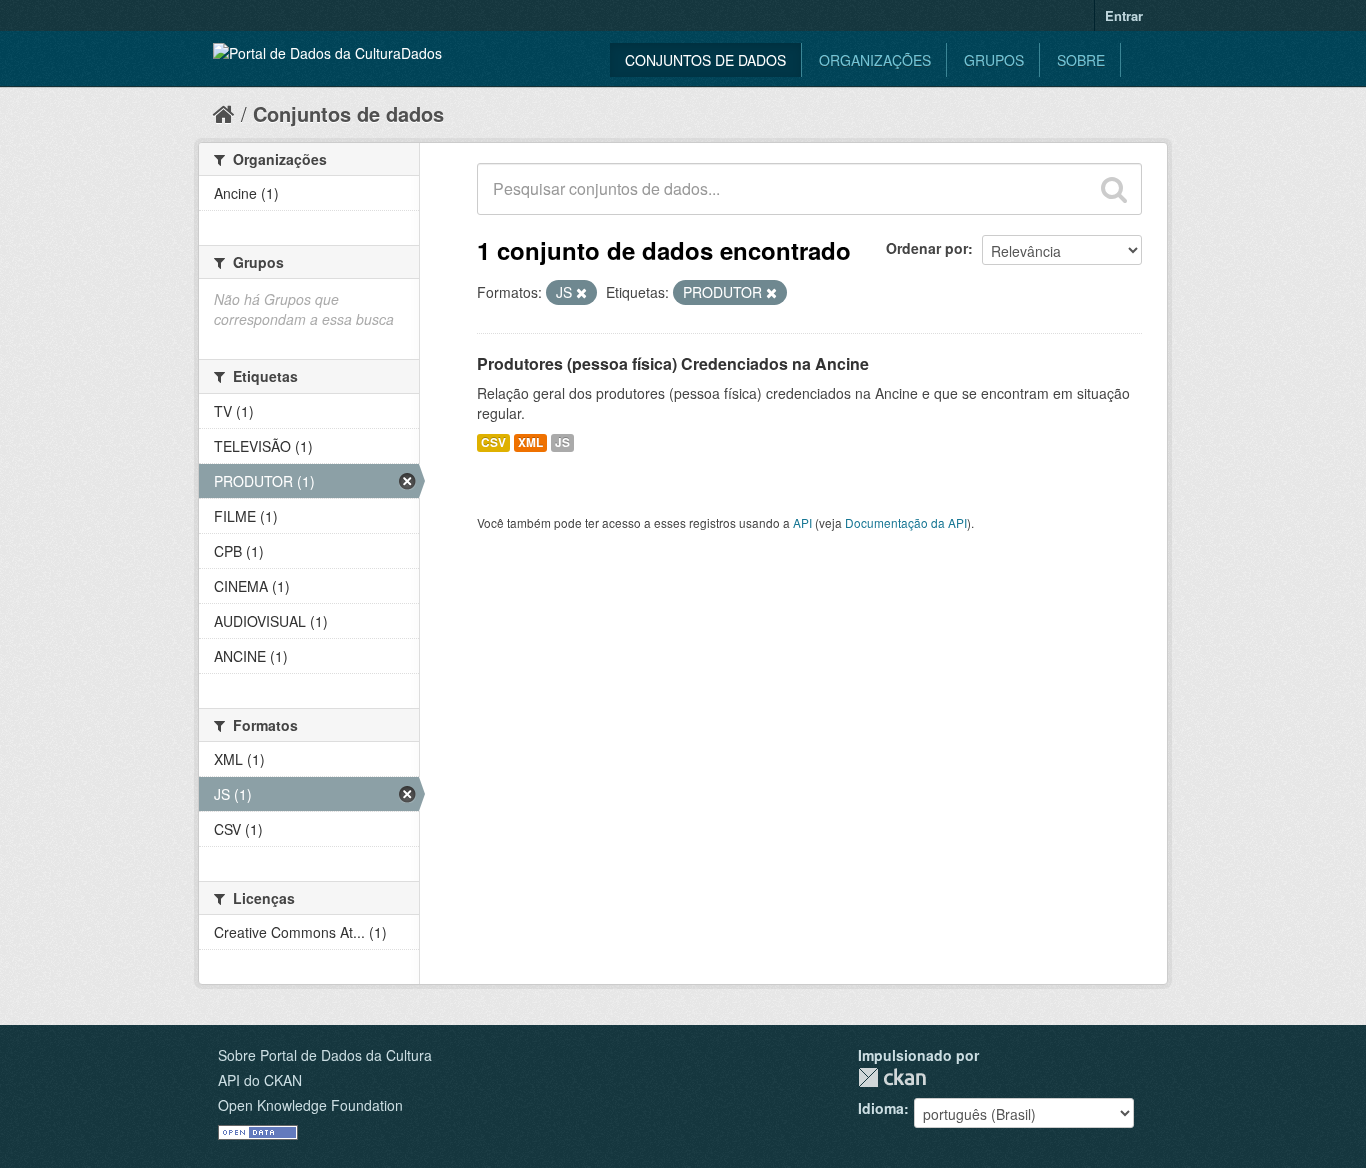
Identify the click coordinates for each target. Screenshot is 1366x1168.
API (802, 522)
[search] (1114, 189)
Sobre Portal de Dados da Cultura (325, 1055)
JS (562, 442)
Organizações (875, 60)
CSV (493, 442)
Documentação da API (906, 522)
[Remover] (581, 293)
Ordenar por (927, 248)
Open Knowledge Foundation (310, 1105)
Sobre (1081, 60)
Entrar (1124, 15)
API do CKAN (260, 1080)
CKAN (892, 1077)
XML (530, 442)
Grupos (994, 60)
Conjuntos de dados (705, 60)
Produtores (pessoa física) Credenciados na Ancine (673, 363)
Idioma (881, 1108)
